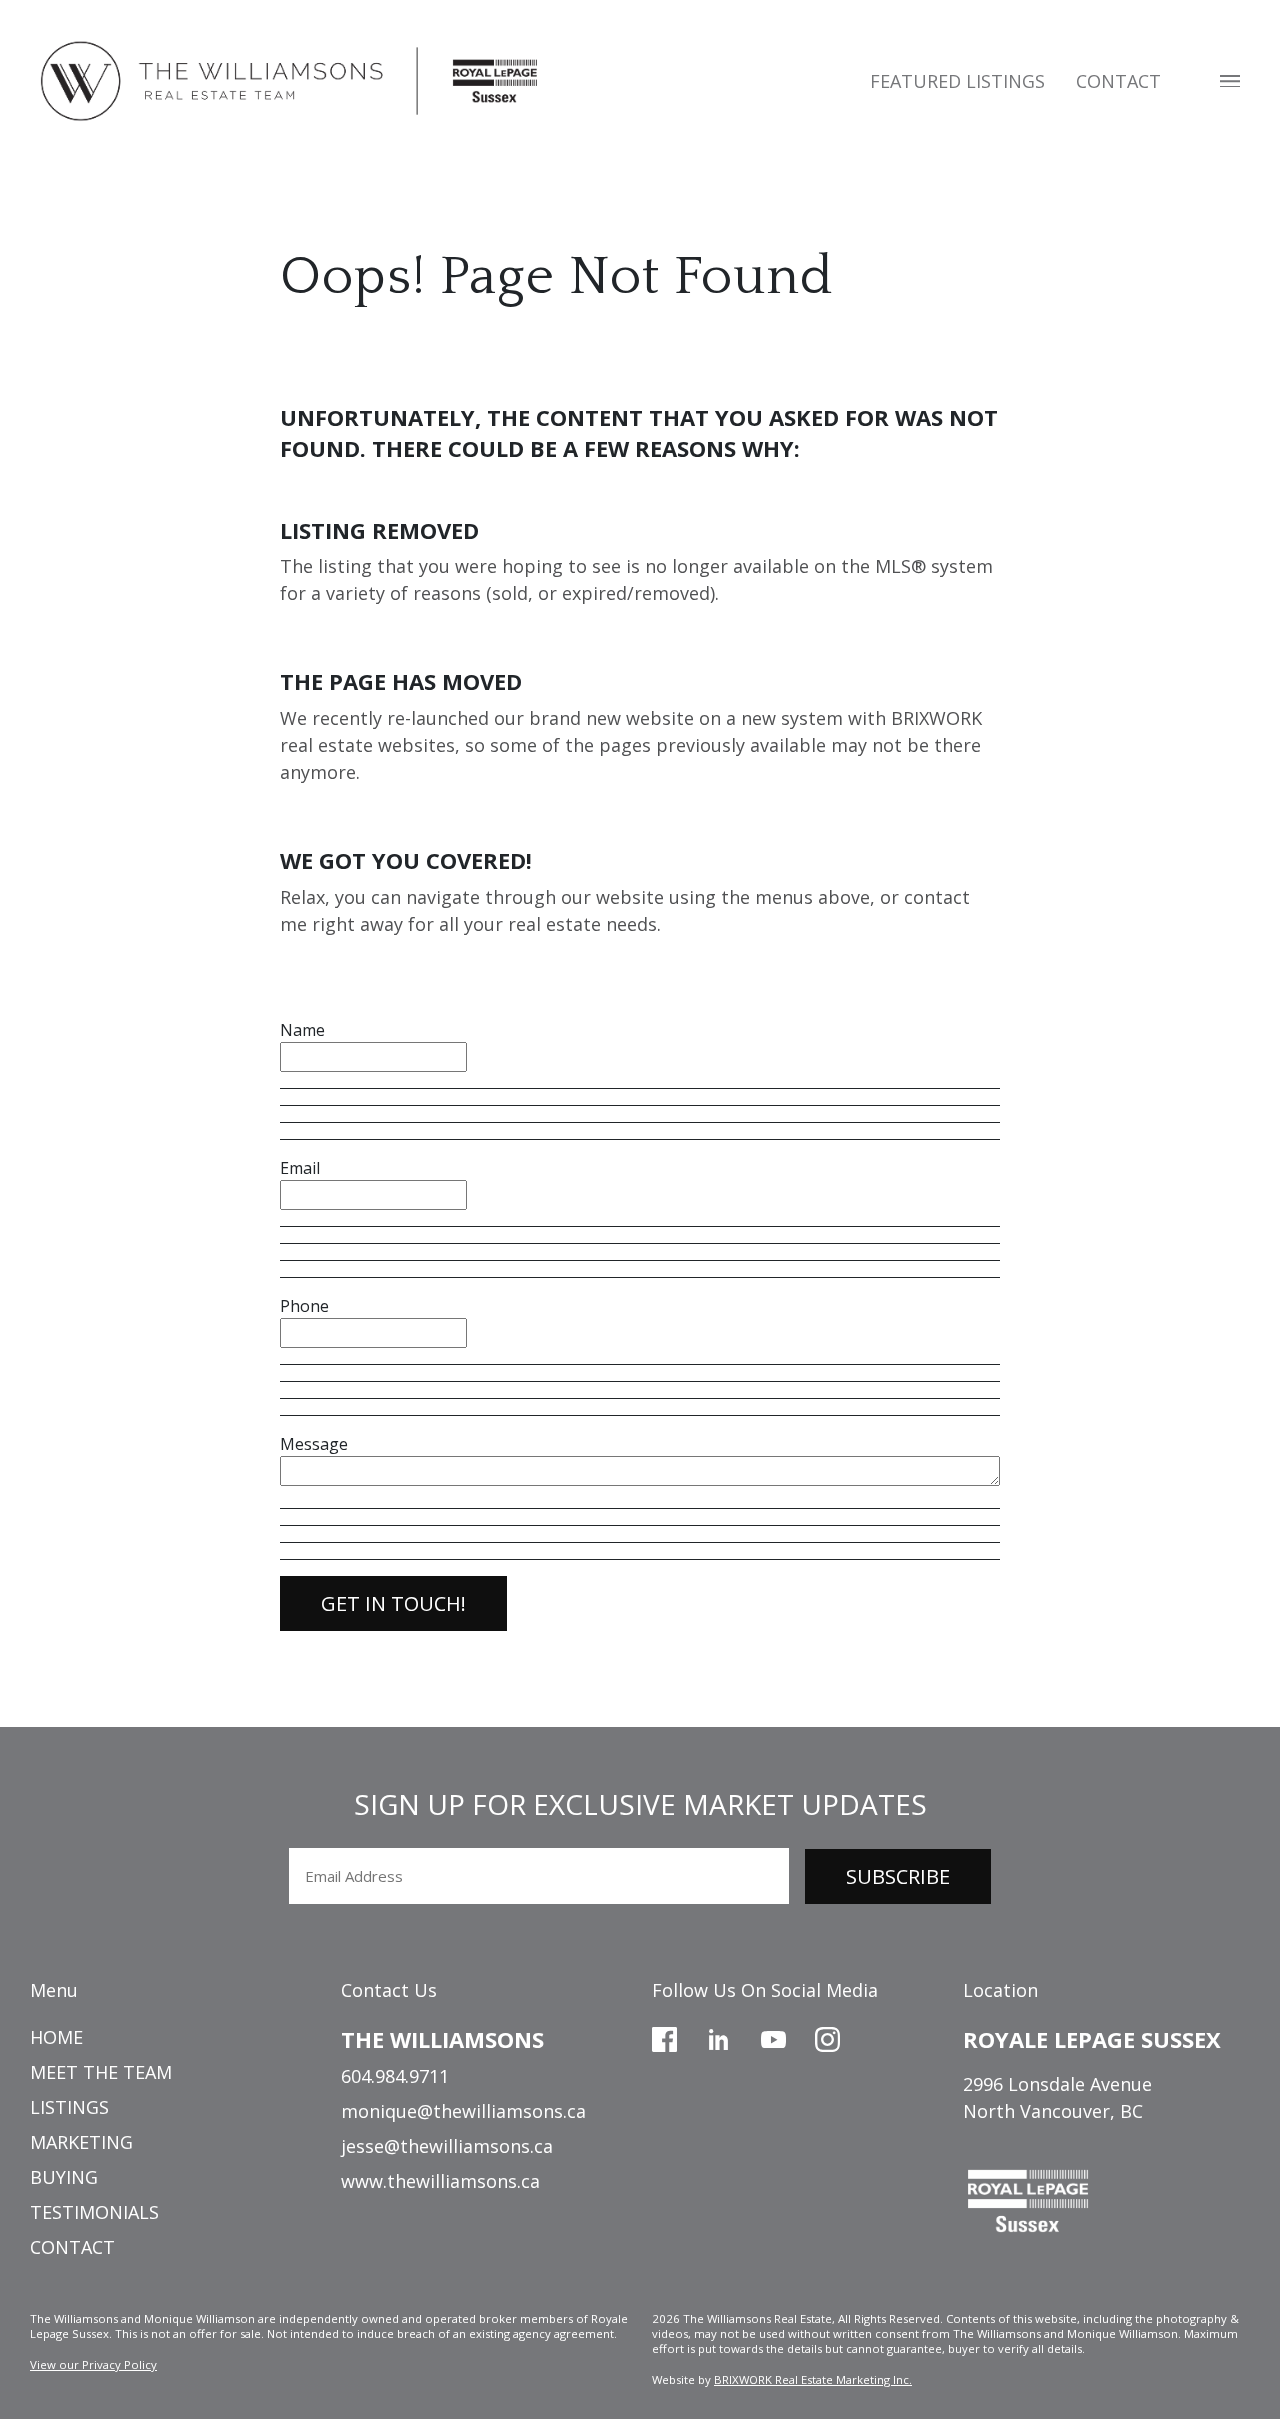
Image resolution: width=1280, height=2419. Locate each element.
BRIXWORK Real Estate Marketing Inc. (813, 2379)
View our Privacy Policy (93, 2364)
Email (300, 1168)
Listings (69, 2107)
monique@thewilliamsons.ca (463, 2111)
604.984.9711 (395, 2076)
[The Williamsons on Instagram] (827, 2037)
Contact (1118, 81)
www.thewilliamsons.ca (440, 2181)
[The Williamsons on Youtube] (773, 2037)
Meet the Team (101, 2072)
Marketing (81, 2142)
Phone (304, 1306)
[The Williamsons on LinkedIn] (718, 2037)
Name (302, 1030)
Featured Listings (957, 81)
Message (314, 1444)
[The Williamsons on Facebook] (664, 2037)
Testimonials (94, 2212)
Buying (64, 2177)
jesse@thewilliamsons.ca (447, 2146)
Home (56, 2037)
